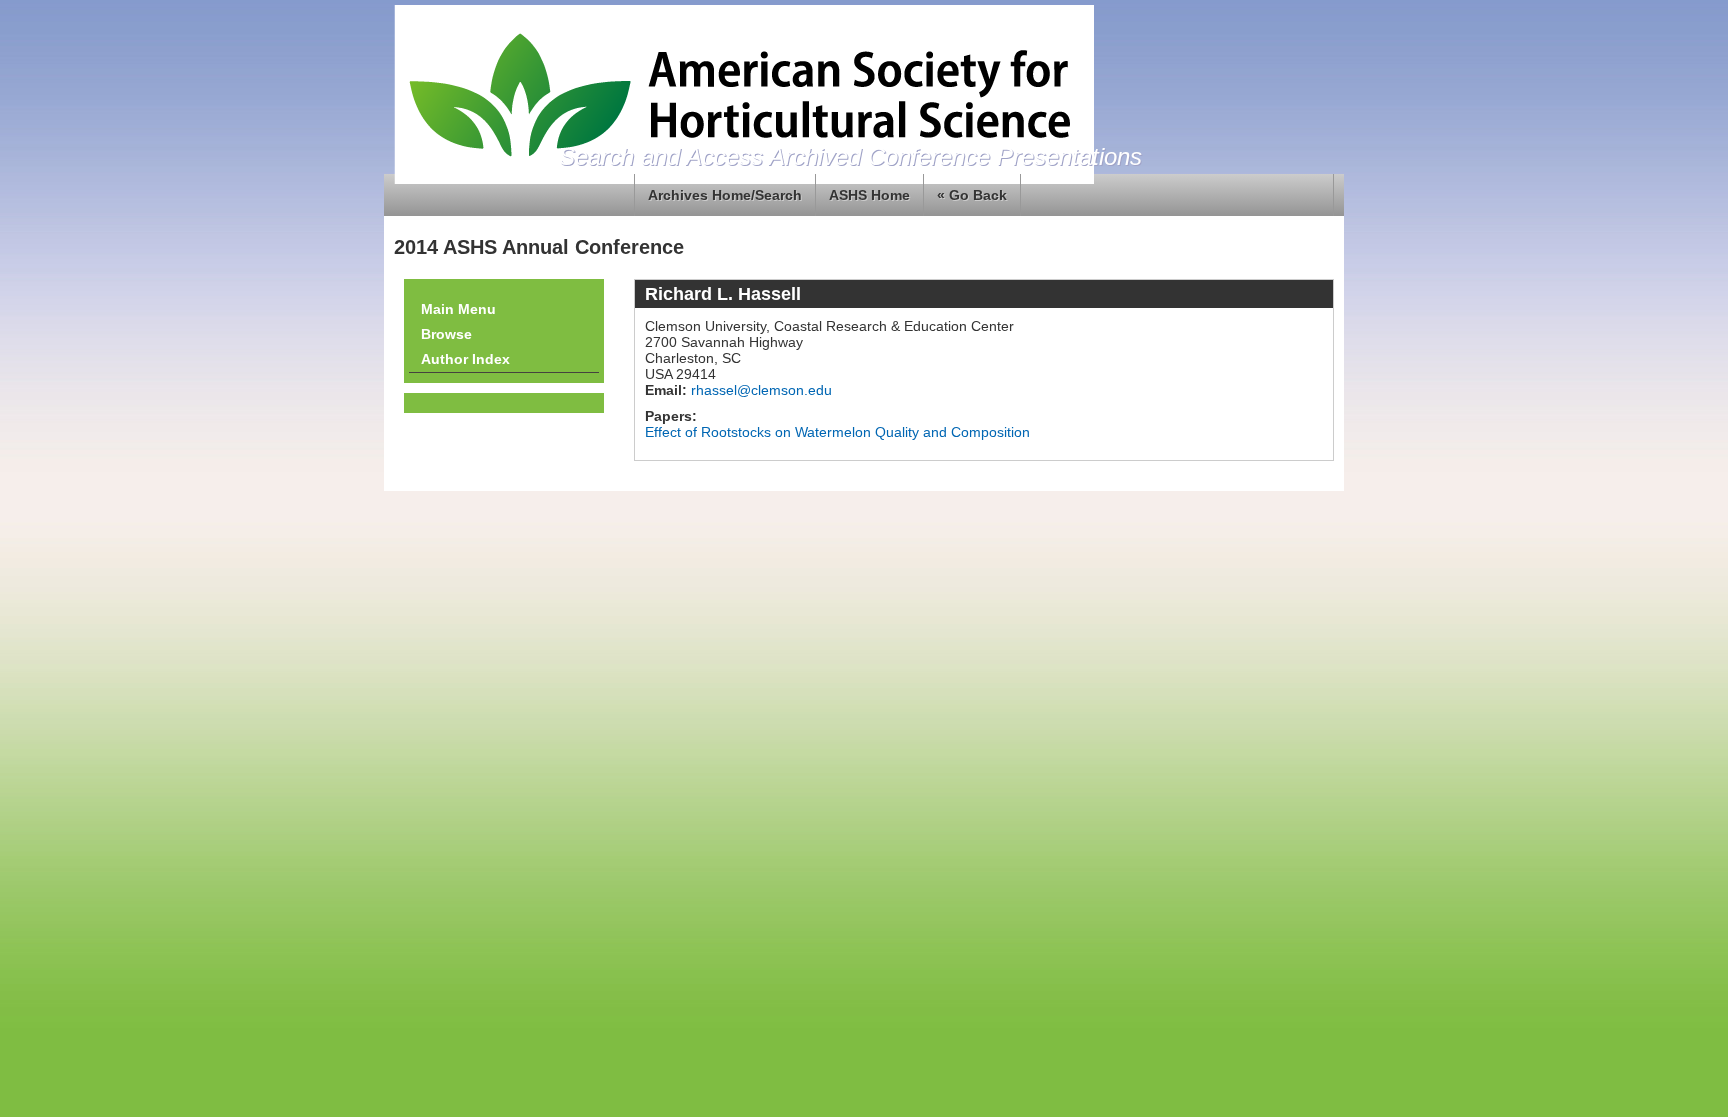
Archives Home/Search (725, 195)
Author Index (465, 359)
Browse (446, 334)
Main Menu (458, 309)
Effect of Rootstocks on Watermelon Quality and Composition (837, 432)
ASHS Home (869, 195)
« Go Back (972, 195)
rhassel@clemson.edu (759, 390)
